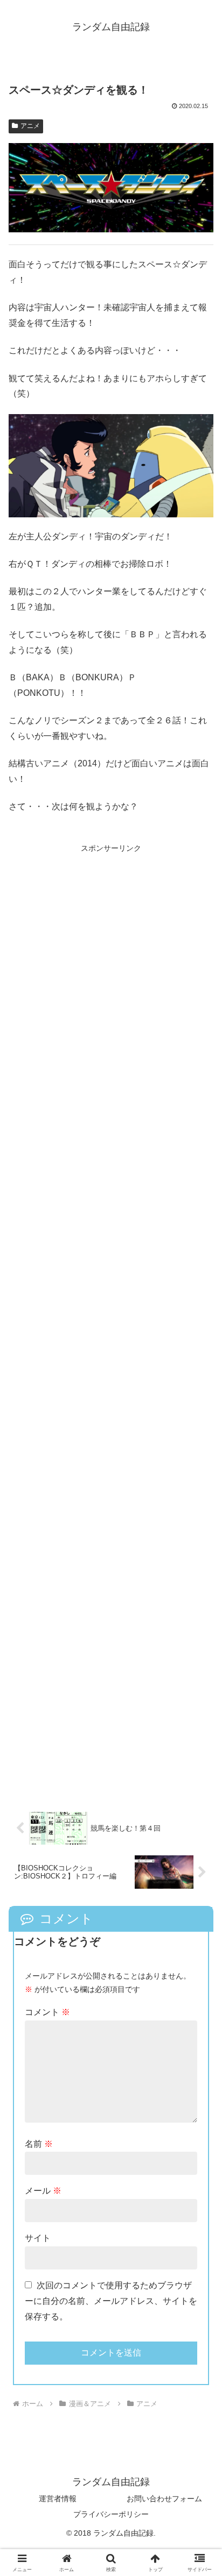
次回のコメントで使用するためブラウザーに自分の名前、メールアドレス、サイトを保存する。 (111, 2301)
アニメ (30, 126)
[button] (200, 1776)
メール (43, 2191)
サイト (38, 2238)
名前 (39, 2144)
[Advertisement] (111, 1321)
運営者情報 (58, 2499)
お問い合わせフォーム (164, 2499)
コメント (47, 2012)
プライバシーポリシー (111, 2514)
